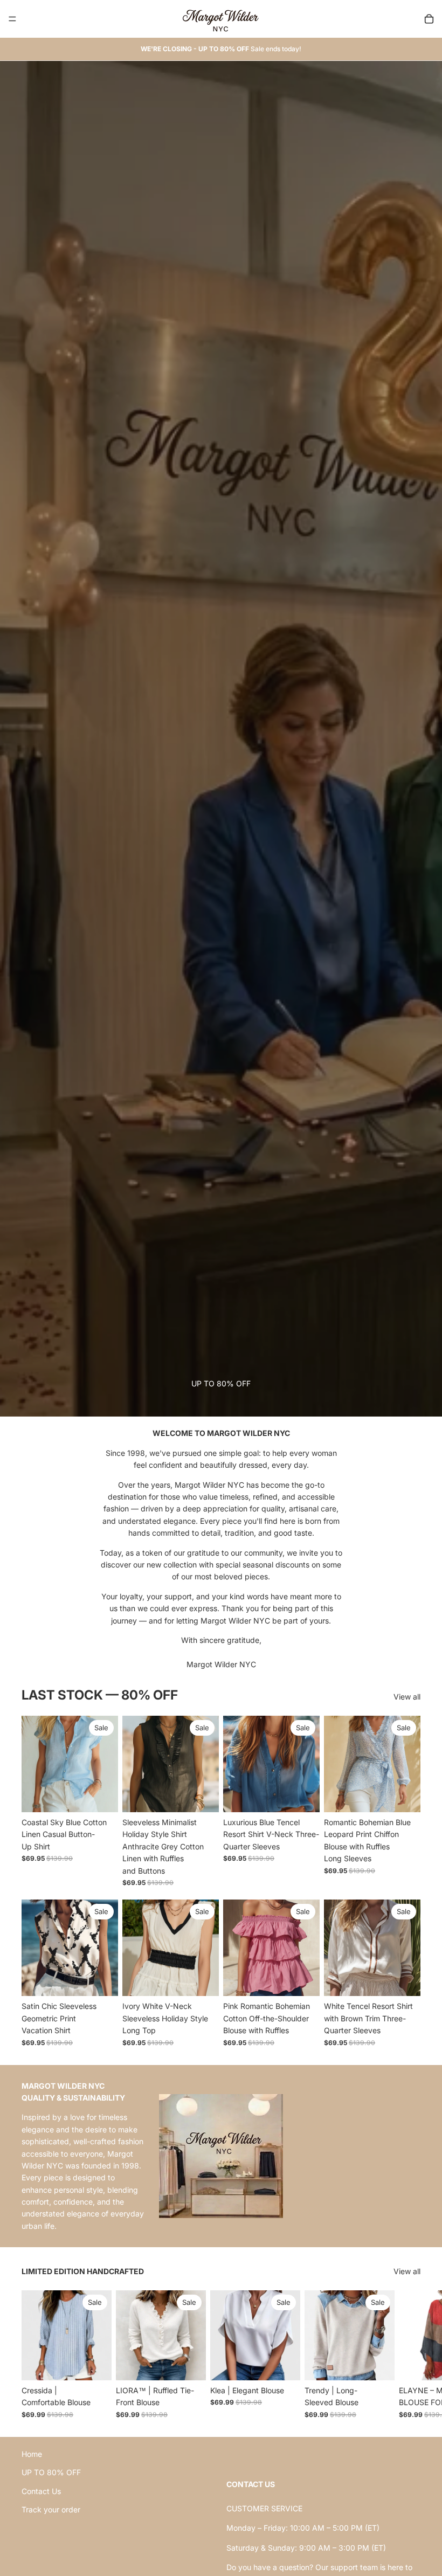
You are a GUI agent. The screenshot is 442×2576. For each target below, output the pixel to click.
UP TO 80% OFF (51, 2472)
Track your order (51, 2509)
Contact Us (41, 2491)
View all (407, 1697)
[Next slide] (409, 2354)
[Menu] (12, 19)
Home (32, 2454)
